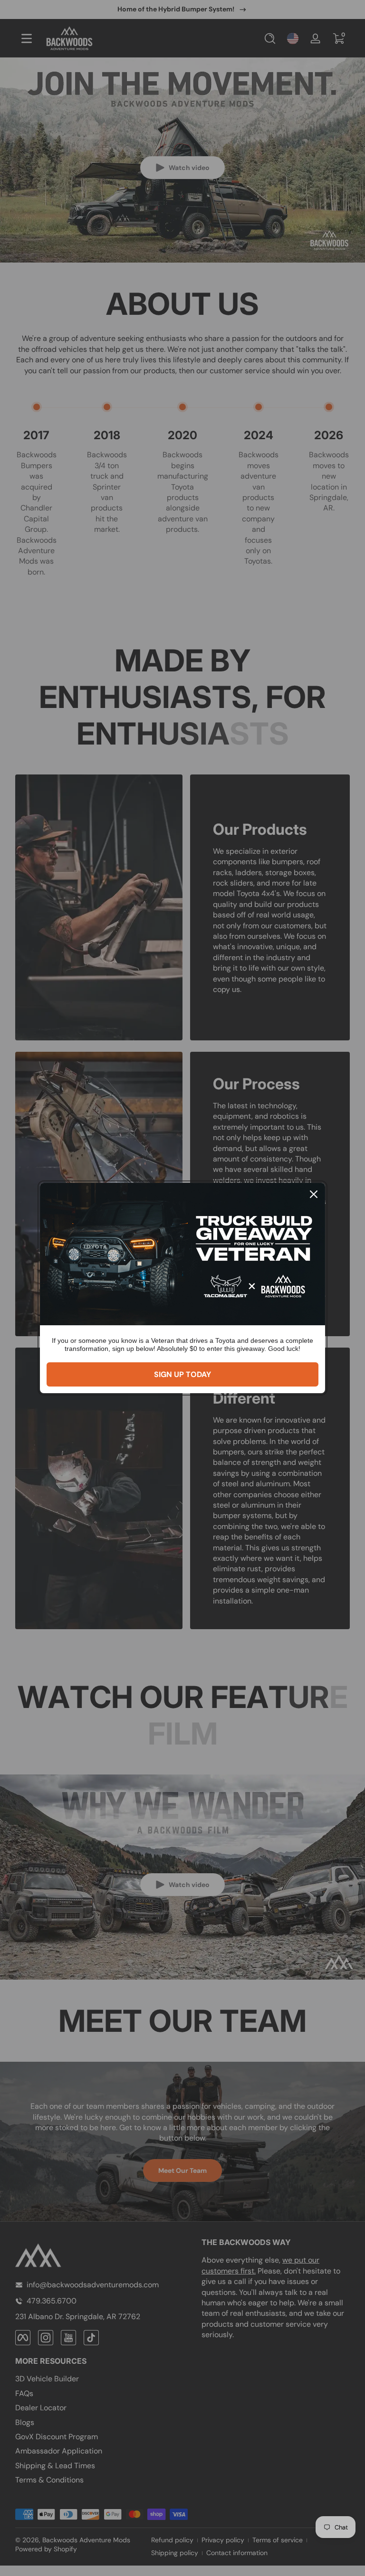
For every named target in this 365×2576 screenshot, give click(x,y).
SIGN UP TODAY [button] (182, 1374)
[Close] (314, 1194)
